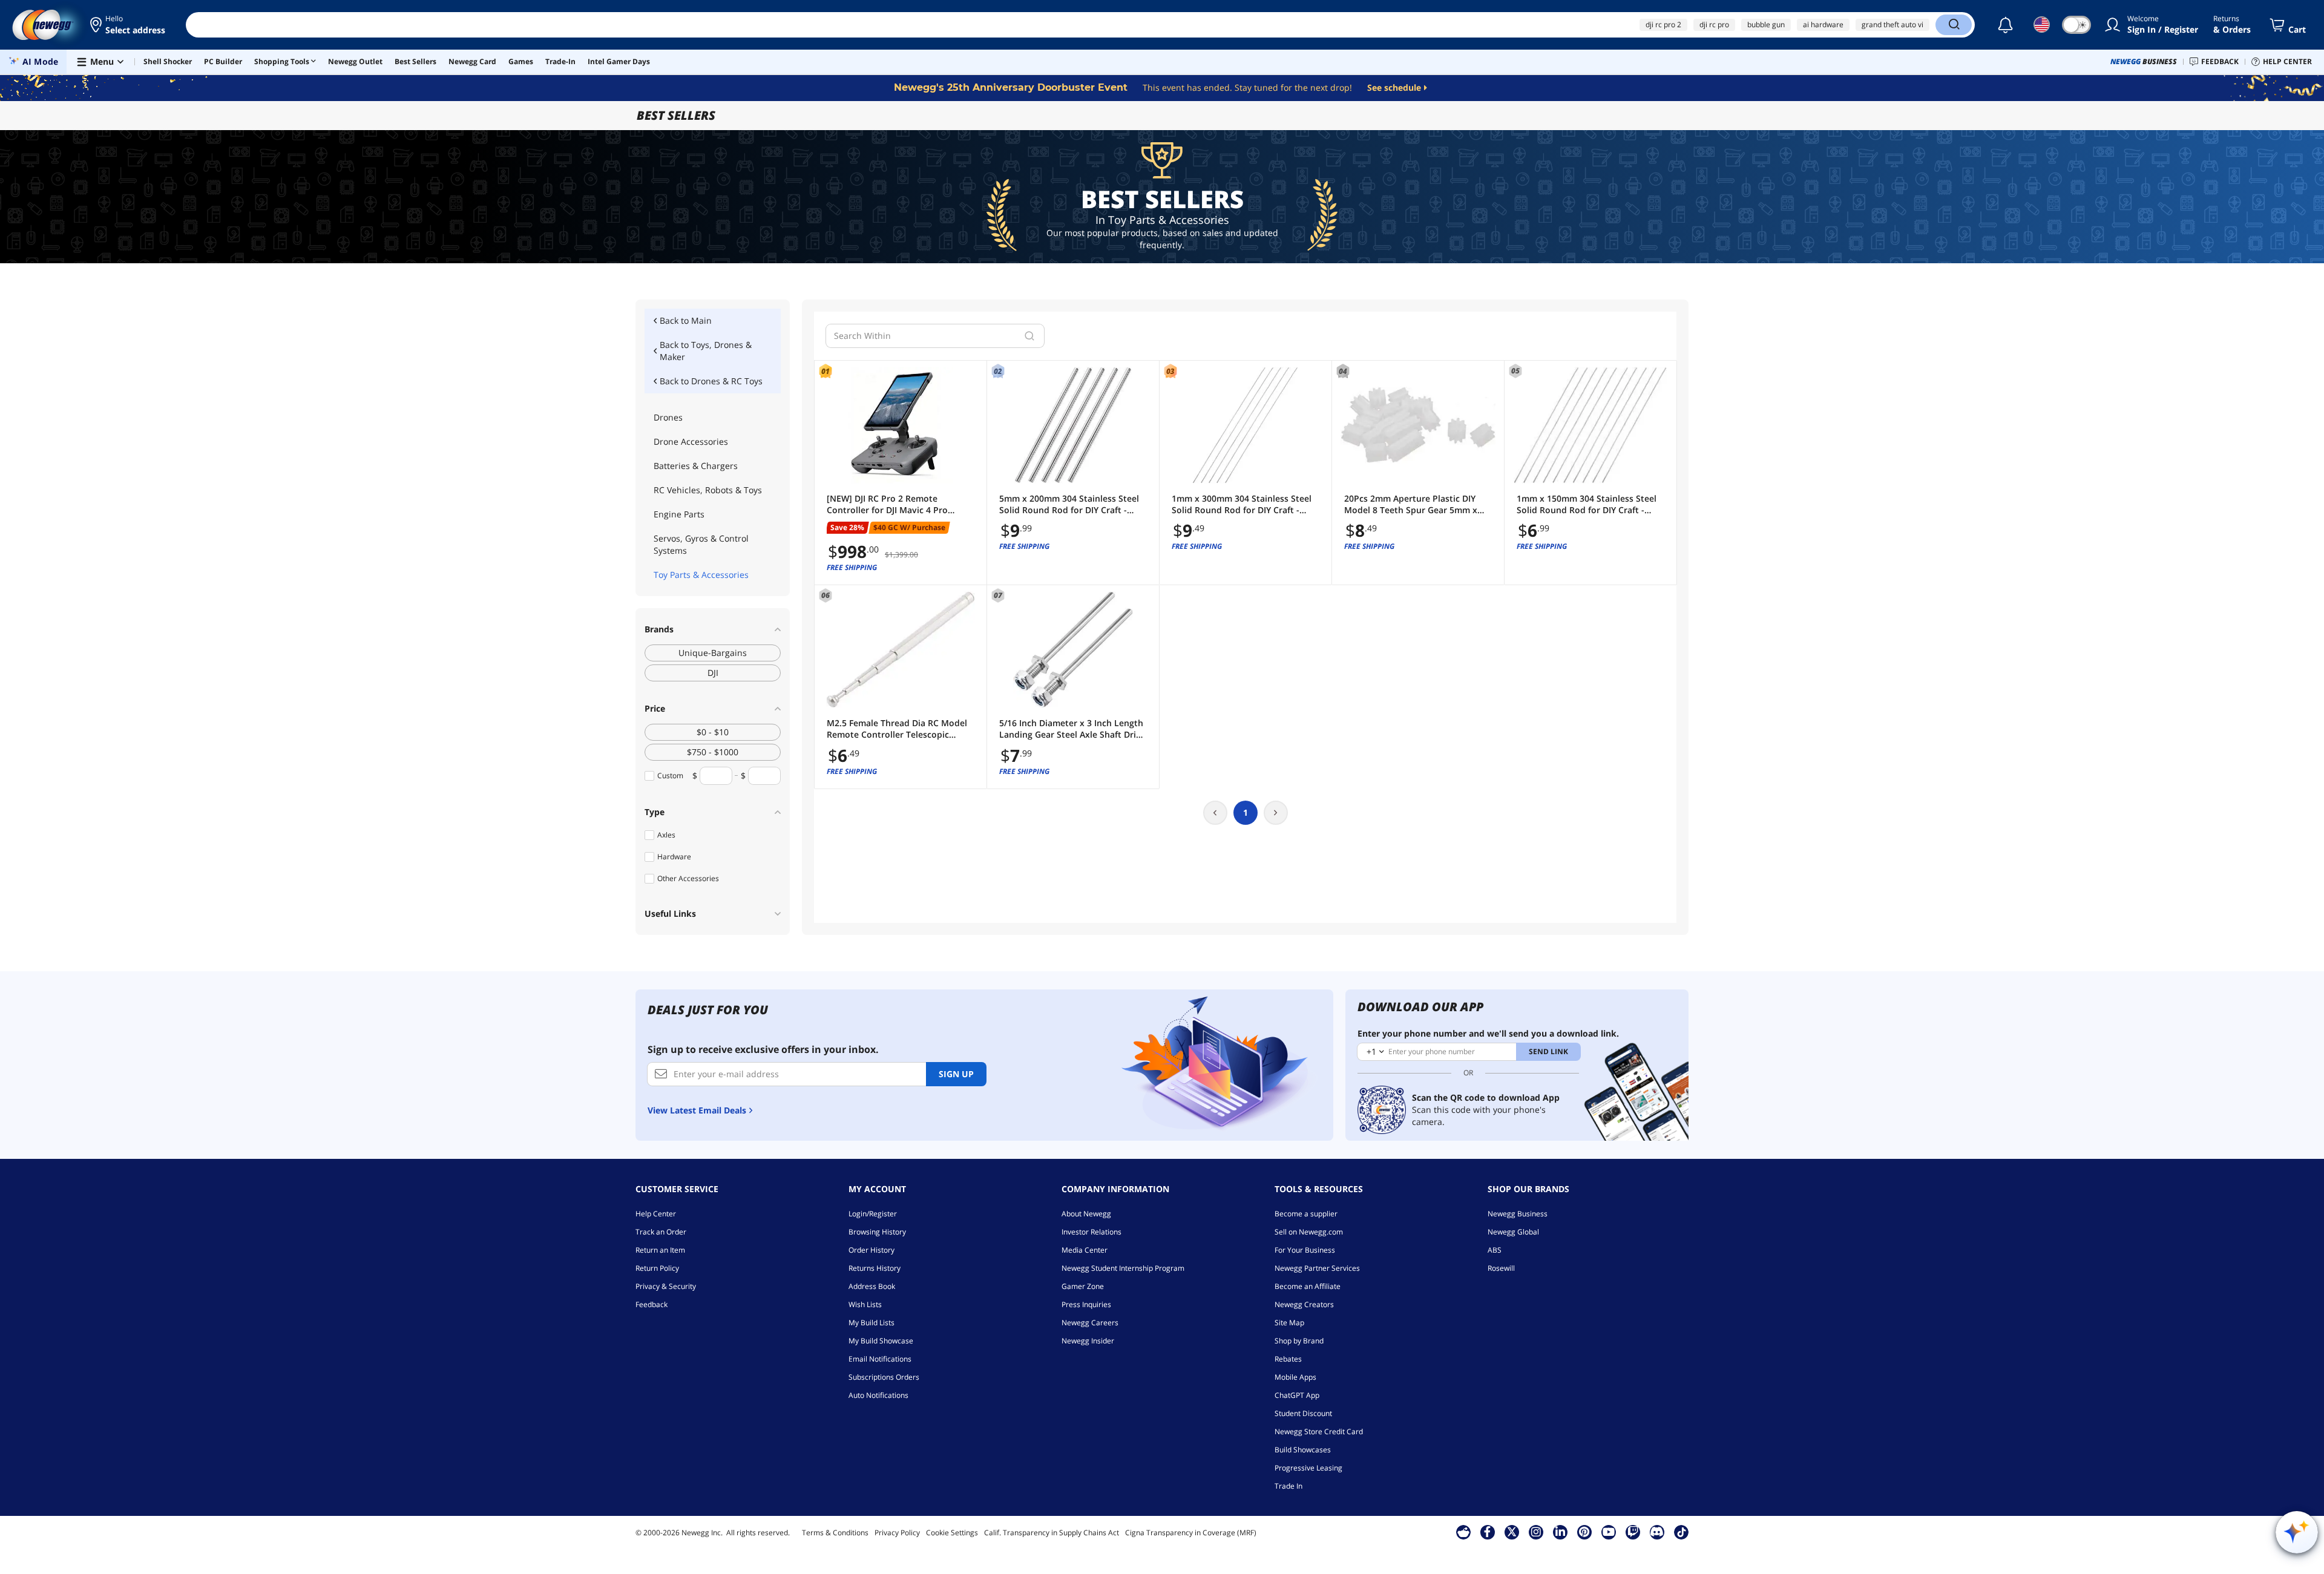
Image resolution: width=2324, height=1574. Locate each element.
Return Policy (657, 1268)
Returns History (875, 1268)
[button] (129, 25)
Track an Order (661, 1232)
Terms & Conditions (835, 1533)
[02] (1073, 425)
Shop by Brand (1299, 1341)
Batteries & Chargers (696, 466)
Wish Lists (865, 1304)
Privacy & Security (666, 1286)
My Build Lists (871, 1323)
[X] (1512, 1532)
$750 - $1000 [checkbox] (713, 752)
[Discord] (1657, 1532)
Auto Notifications (878, 1395)
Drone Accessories (691, 441)
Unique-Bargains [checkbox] (713, 653)
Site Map (1289, 1323)
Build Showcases (1303, 1450)
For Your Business (1305, 1250)
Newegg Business (1518, 1214)
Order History (871, 1250)
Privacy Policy (897, 1533)
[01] (901, 425)
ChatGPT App (1297, 1395)
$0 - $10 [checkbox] (713, 732)
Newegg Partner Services (1317, 1268)
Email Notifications (880, 1359)
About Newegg (1086, 1214)
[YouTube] (1609, 1532)
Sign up (956, 1074)
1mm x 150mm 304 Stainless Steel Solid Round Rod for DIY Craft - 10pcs (1587, 504)
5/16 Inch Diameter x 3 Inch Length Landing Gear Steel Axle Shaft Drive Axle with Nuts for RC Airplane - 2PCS (1072, 729)
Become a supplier (1306, 1214)
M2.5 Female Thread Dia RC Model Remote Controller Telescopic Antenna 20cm (897, 729)
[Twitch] (1633, 1532)
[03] (1246, 425)
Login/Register (873, 1214)
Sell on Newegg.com (1309, 1232)
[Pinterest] (1584, 1532)
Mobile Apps (1295, 1377)
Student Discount (1303, 1413)
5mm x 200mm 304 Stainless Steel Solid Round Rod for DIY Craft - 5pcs (1069, 504)
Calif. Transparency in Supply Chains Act (1052, 1533)
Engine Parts (679, 514)
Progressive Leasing (1308, 1468)
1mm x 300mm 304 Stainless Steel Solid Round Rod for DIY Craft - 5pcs (1242, 504)
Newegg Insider (1088, 1341)
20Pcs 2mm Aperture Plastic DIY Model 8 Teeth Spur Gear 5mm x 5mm (1411, 504)
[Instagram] (1536, 1532)
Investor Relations (1091, 1232)
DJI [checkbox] (713, 673)
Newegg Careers (1090, 1323)
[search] (1029, 336)
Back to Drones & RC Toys (711, 381)
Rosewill (1501, 1268)
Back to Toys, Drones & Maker (706, 351)
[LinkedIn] (1560, 1532)
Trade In (1288, 1486)
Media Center (1085, 1250)
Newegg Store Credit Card (1319, 1431)
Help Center (656, 1214)
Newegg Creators (1304, 1304)
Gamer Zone (1083, 1286)
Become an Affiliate (1308, 1286)
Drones (668, 417)
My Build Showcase (881, 1341)
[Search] (1954, 25)
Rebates (1288, 1359)
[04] (1418, 425)
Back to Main (686, 320)
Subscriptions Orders (884, 1377)
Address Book (872, 1286)
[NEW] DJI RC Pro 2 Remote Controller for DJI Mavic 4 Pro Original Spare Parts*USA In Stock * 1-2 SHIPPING (900, 504)
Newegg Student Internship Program (1123, 1268)
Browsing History (877, 1232)
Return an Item (660, 1250)
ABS (1495, 1250)
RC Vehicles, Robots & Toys (708, 490)
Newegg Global (1513, 1232)
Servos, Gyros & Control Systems (701, 544)
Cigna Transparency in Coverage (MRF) (1191, 1533)
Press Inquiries (1086, 1304)
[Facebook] (1487, 1532)
